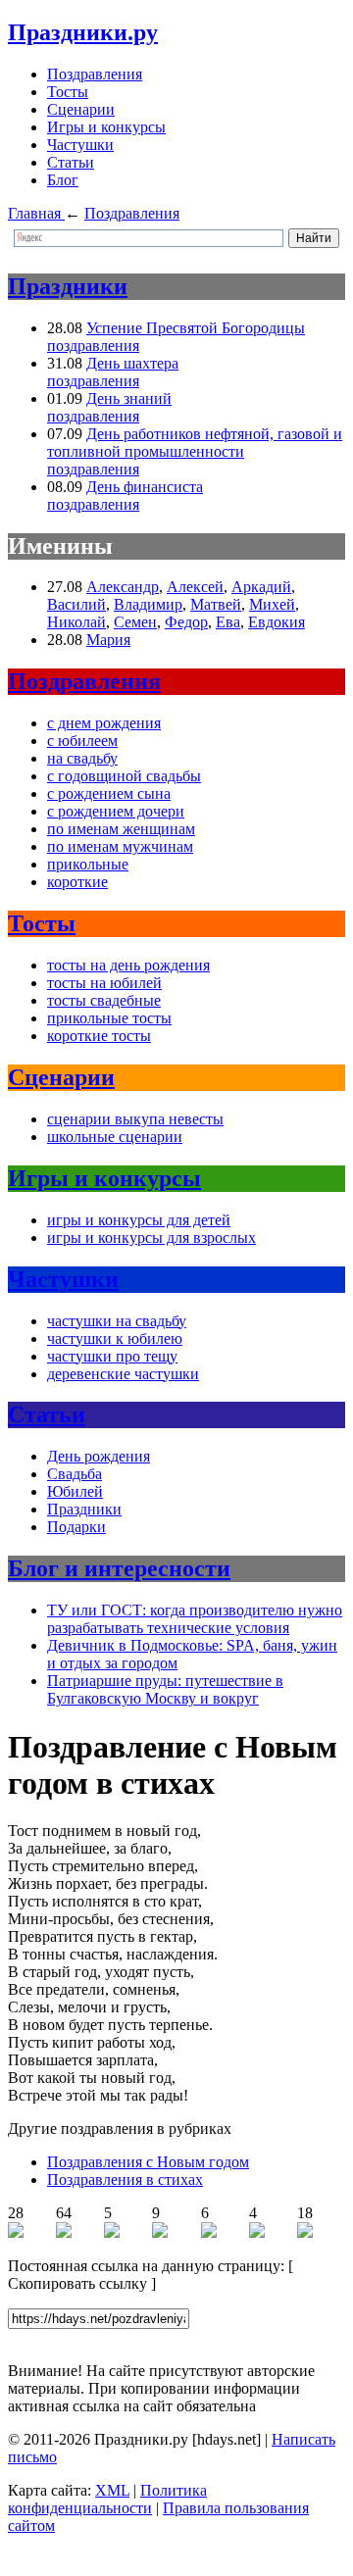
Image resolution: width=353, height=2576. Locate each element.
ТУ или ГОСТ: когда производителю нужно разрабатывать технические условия (195, 1619)
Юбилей (75, 1491)
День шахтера (132, 363)
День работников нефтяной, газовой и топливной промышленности (195, 443)
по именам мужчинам (120, 846)
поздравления (93, 346)
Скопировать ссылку (77, 2283)
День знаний (129, 398)
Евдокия (277, 622)
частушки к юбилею (115, 1338)
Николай (76, 622)
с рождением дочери (116, 811)
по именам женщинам (121, 829)
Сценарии (81, 109)
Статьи (71, 162)
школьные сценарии (115, 1137)
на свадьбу (82, 758)
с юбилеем (82, 741)
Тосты (68, 92)
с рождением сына (109, 793)
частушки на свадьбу (117, 1321)
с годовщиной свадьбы (124, 776)
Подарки (76, 1527)
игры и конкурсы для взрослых (151, 1238)
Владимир (148, 604)
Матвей (216, 604)
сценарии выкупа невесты (135, 1119)
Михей (272, 604)
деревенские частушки (123, 1374)
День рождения (99, 1456)
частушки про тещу (112, 1356)
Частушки (80, 145)
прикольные (88, 864)
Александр (123, 587)
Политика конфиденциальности (107, 2499)
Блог (63, 180)
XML (112, 2490)
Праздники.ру (83, 32)
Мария (108, 640)
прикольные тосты (109, 1018)
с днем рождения (104, 723)
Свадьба (75, 1474)
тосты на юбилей (104, 983)
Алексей (195, 587)
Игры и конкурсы (106, 127)
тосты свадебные (104, 1000)
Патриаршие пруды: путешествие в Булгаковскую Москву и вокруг (165, 1689)
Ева (228, 622)
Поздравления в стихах (125, 2180)
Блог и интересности (119, 1568)
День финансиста (145, 487)
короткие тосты (99, 1036)
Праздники (68, 286)
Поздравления (95, 74)
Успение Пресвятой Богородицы (196, 328)
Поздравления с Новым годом (148, 2162)
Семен (135, 622)
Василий (76, 604)
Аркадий (261, 587)
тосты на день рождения (128, 965)
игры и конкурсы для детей (139, 1220)
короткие (77, 882)
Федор (186, 622)
